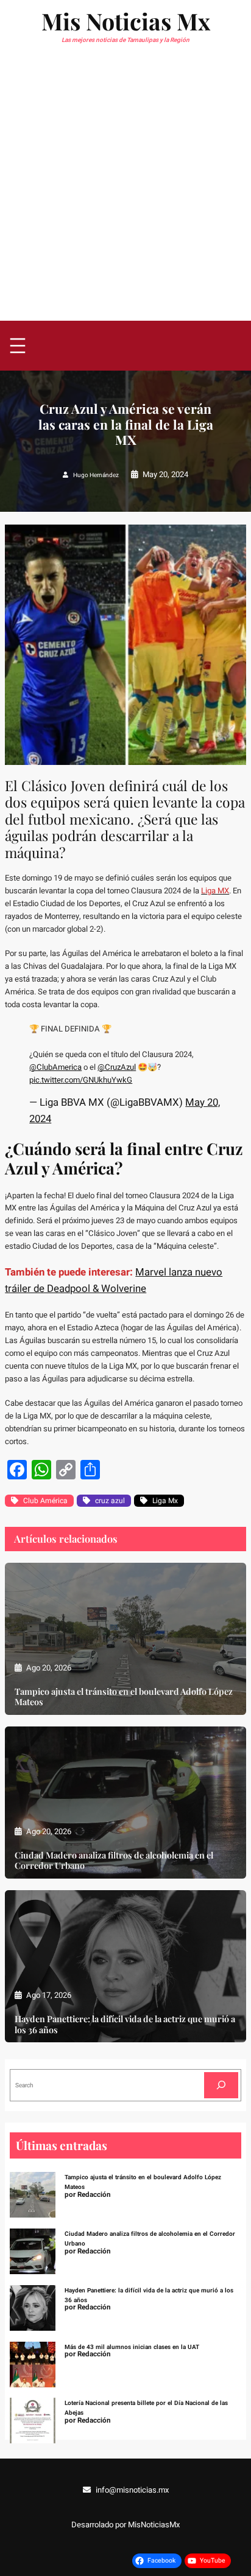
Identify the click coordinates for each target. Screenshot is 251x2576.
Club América (45, 1501)
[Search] (221, 2085)
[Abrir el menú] (18, 346)
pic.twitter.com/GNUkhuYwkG (81, 1080)
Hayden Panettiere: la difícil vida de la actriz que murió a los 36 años (125, 2024)
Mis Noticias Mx (126, 21)
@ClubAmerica (55, 1067)
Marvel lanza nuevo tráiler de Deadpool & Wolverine (114, 1280)
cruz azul (110, 1501)
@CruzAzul (117, 1067)
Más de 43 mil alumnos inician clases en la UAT (132, 2347)
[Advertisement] (125, 189)
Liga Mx (165, 1501)
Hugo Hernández (96, 475)
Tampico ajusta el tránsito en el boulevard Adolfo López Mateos (124, 1697)
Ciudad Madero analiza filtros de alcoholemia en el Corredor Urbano (114, 1860)
